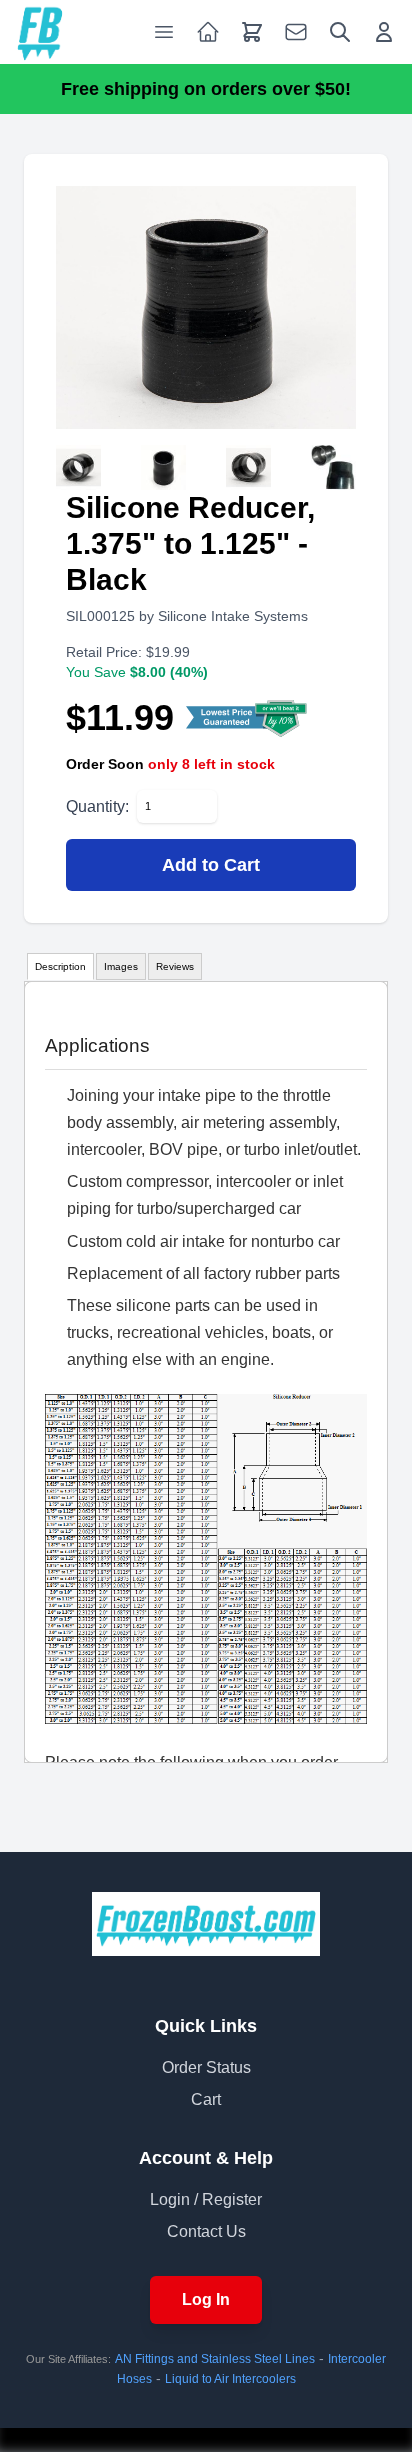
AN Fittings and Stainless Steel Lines (215, 2359)
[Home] (40, 32)
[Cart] (252, 32)
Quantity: (97, 806)
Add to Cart (211, 865)
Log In (206, 2299)
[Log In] (384, 32)
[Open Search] (340, 32)
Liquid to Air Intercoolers (230, 2379)
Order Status (206, 2067)
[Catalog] (208, 32)
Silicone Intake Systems (233, 616)
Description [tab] (60, 966)
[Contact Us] (296, 32)
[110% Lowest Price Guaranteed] (247, 718)
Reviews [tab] (175, 966)
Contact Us (206, 2231)
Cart (206, 2099)
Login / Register (206, 2199)
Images (121, 966)
